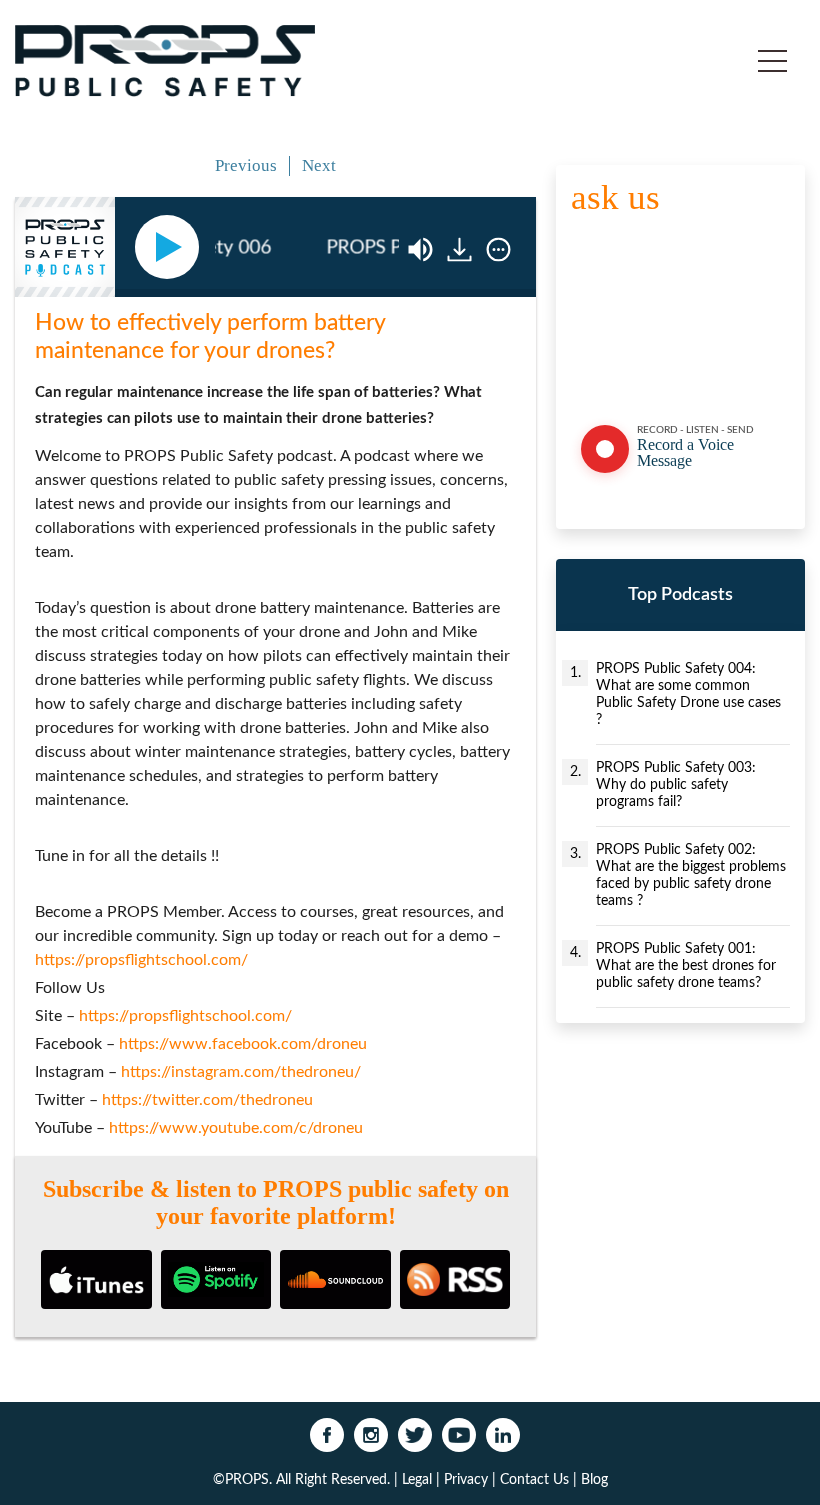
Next (319, 165)
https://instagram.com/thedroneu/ (241, 1072)
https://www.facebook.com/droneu (243, 1044)
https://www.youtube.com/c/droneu (236, 1128)
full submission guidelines (695, 373)
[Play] (171, 247)
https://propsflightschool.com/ (141, 960)
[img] (498, 250)
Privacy (466, 1480)
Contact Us (534, 1480)
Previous (246, 165)
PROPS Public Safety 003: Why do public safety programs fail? (676, 785)
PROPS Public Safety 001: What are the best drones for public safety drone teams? (686, 966)
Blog (594, 1480)
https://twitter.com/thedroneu (207, 1100)
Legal (417, 1480)
